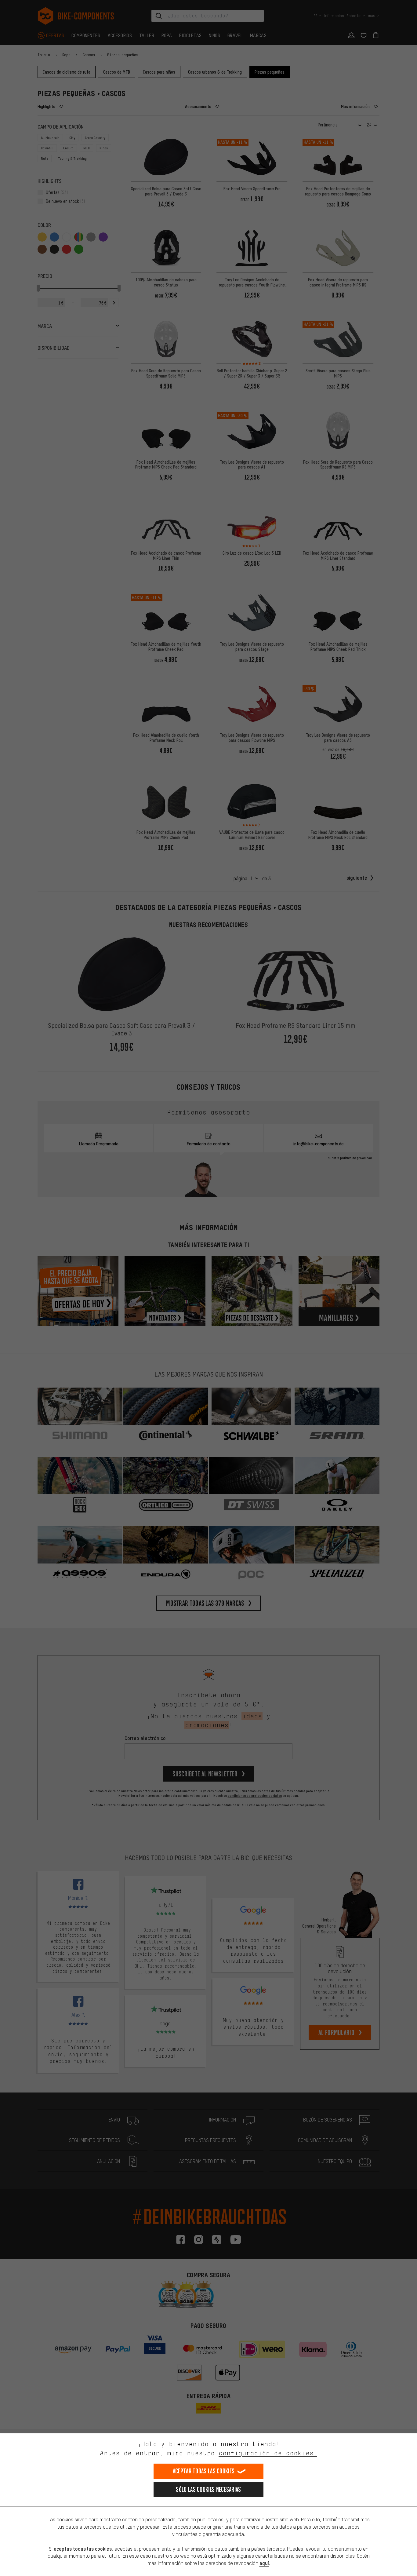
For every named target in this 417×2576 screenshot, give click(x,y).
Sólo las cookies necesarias (208, 2489)
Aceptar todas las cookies (204, 2471)
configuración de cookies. (268, 2453)
